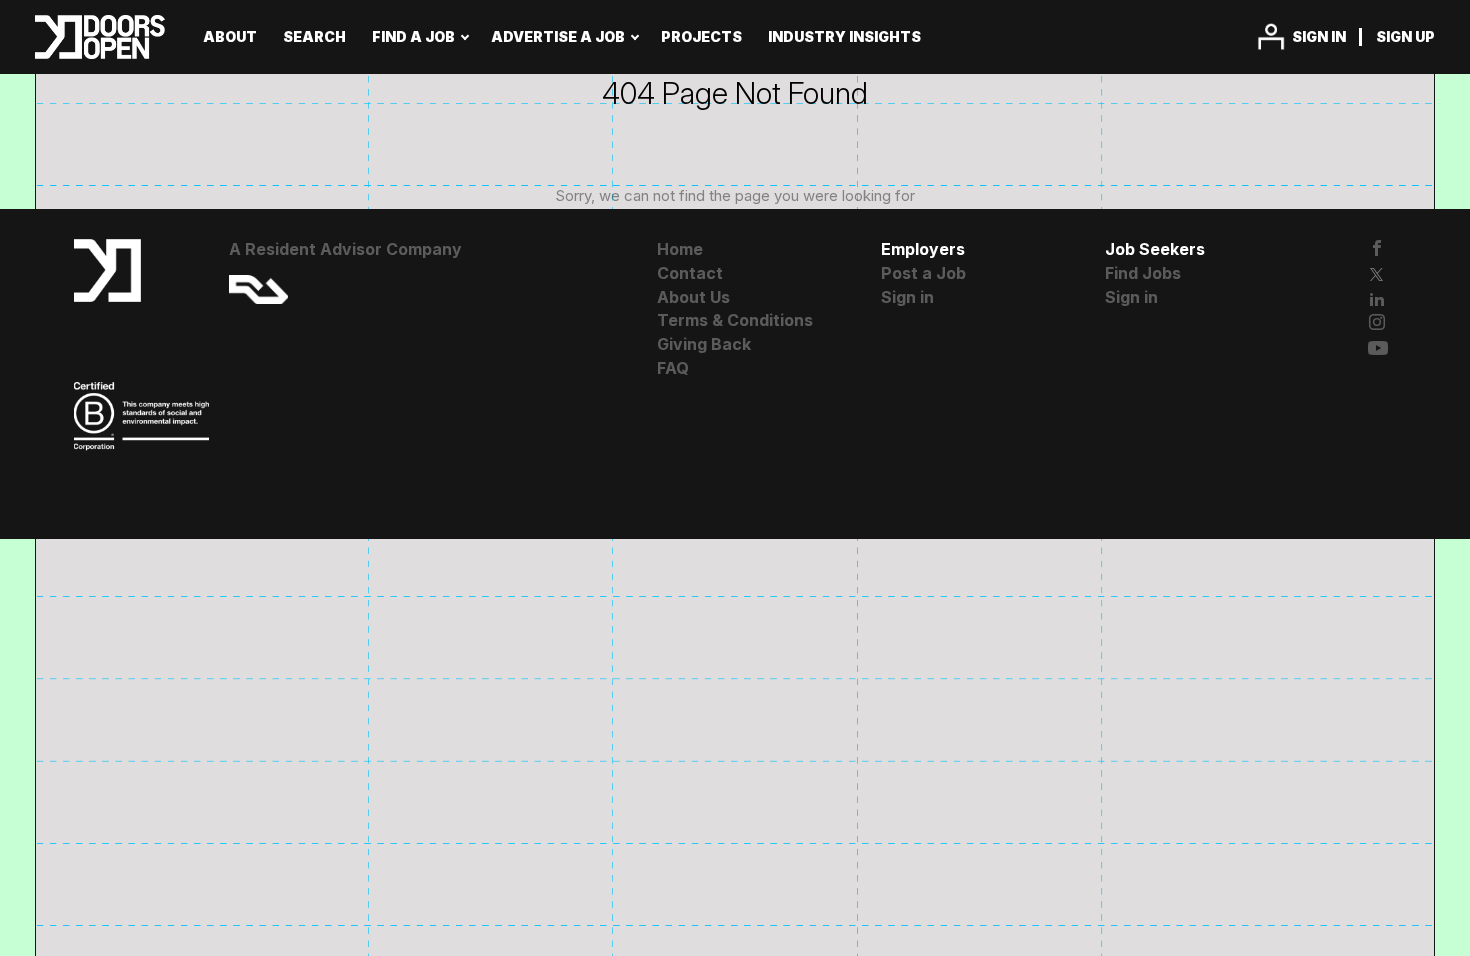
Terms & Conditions (735, 320)
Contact (690, 273)
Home (680, 249)
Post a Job (923, 273)
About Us (693, 297)
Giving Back (704, 344)
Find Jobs (1143, 273)
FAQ (673, 368)
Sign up (1405, 36)
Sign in (1319, 36)
